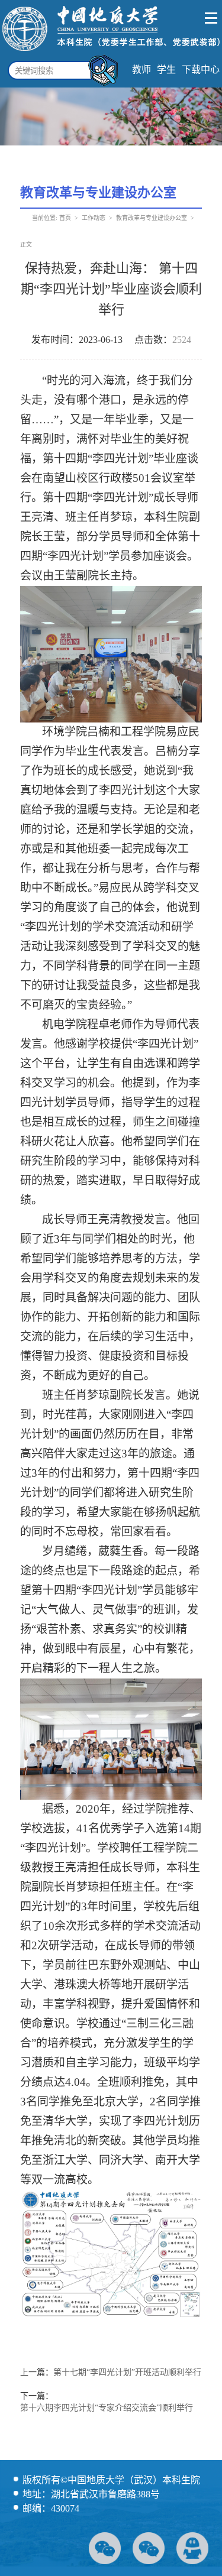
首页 (65, 218)
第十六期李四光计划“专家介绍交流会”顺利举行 (107, 2408)
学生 (166, 69)
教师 (141, 69)
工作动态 (94, 218)
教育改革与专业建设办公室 (152, 218)
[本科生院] (111, 52)
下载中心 (201, 69)
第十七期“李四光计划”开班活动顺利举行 (127, 2372)
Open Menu (212, 18)
